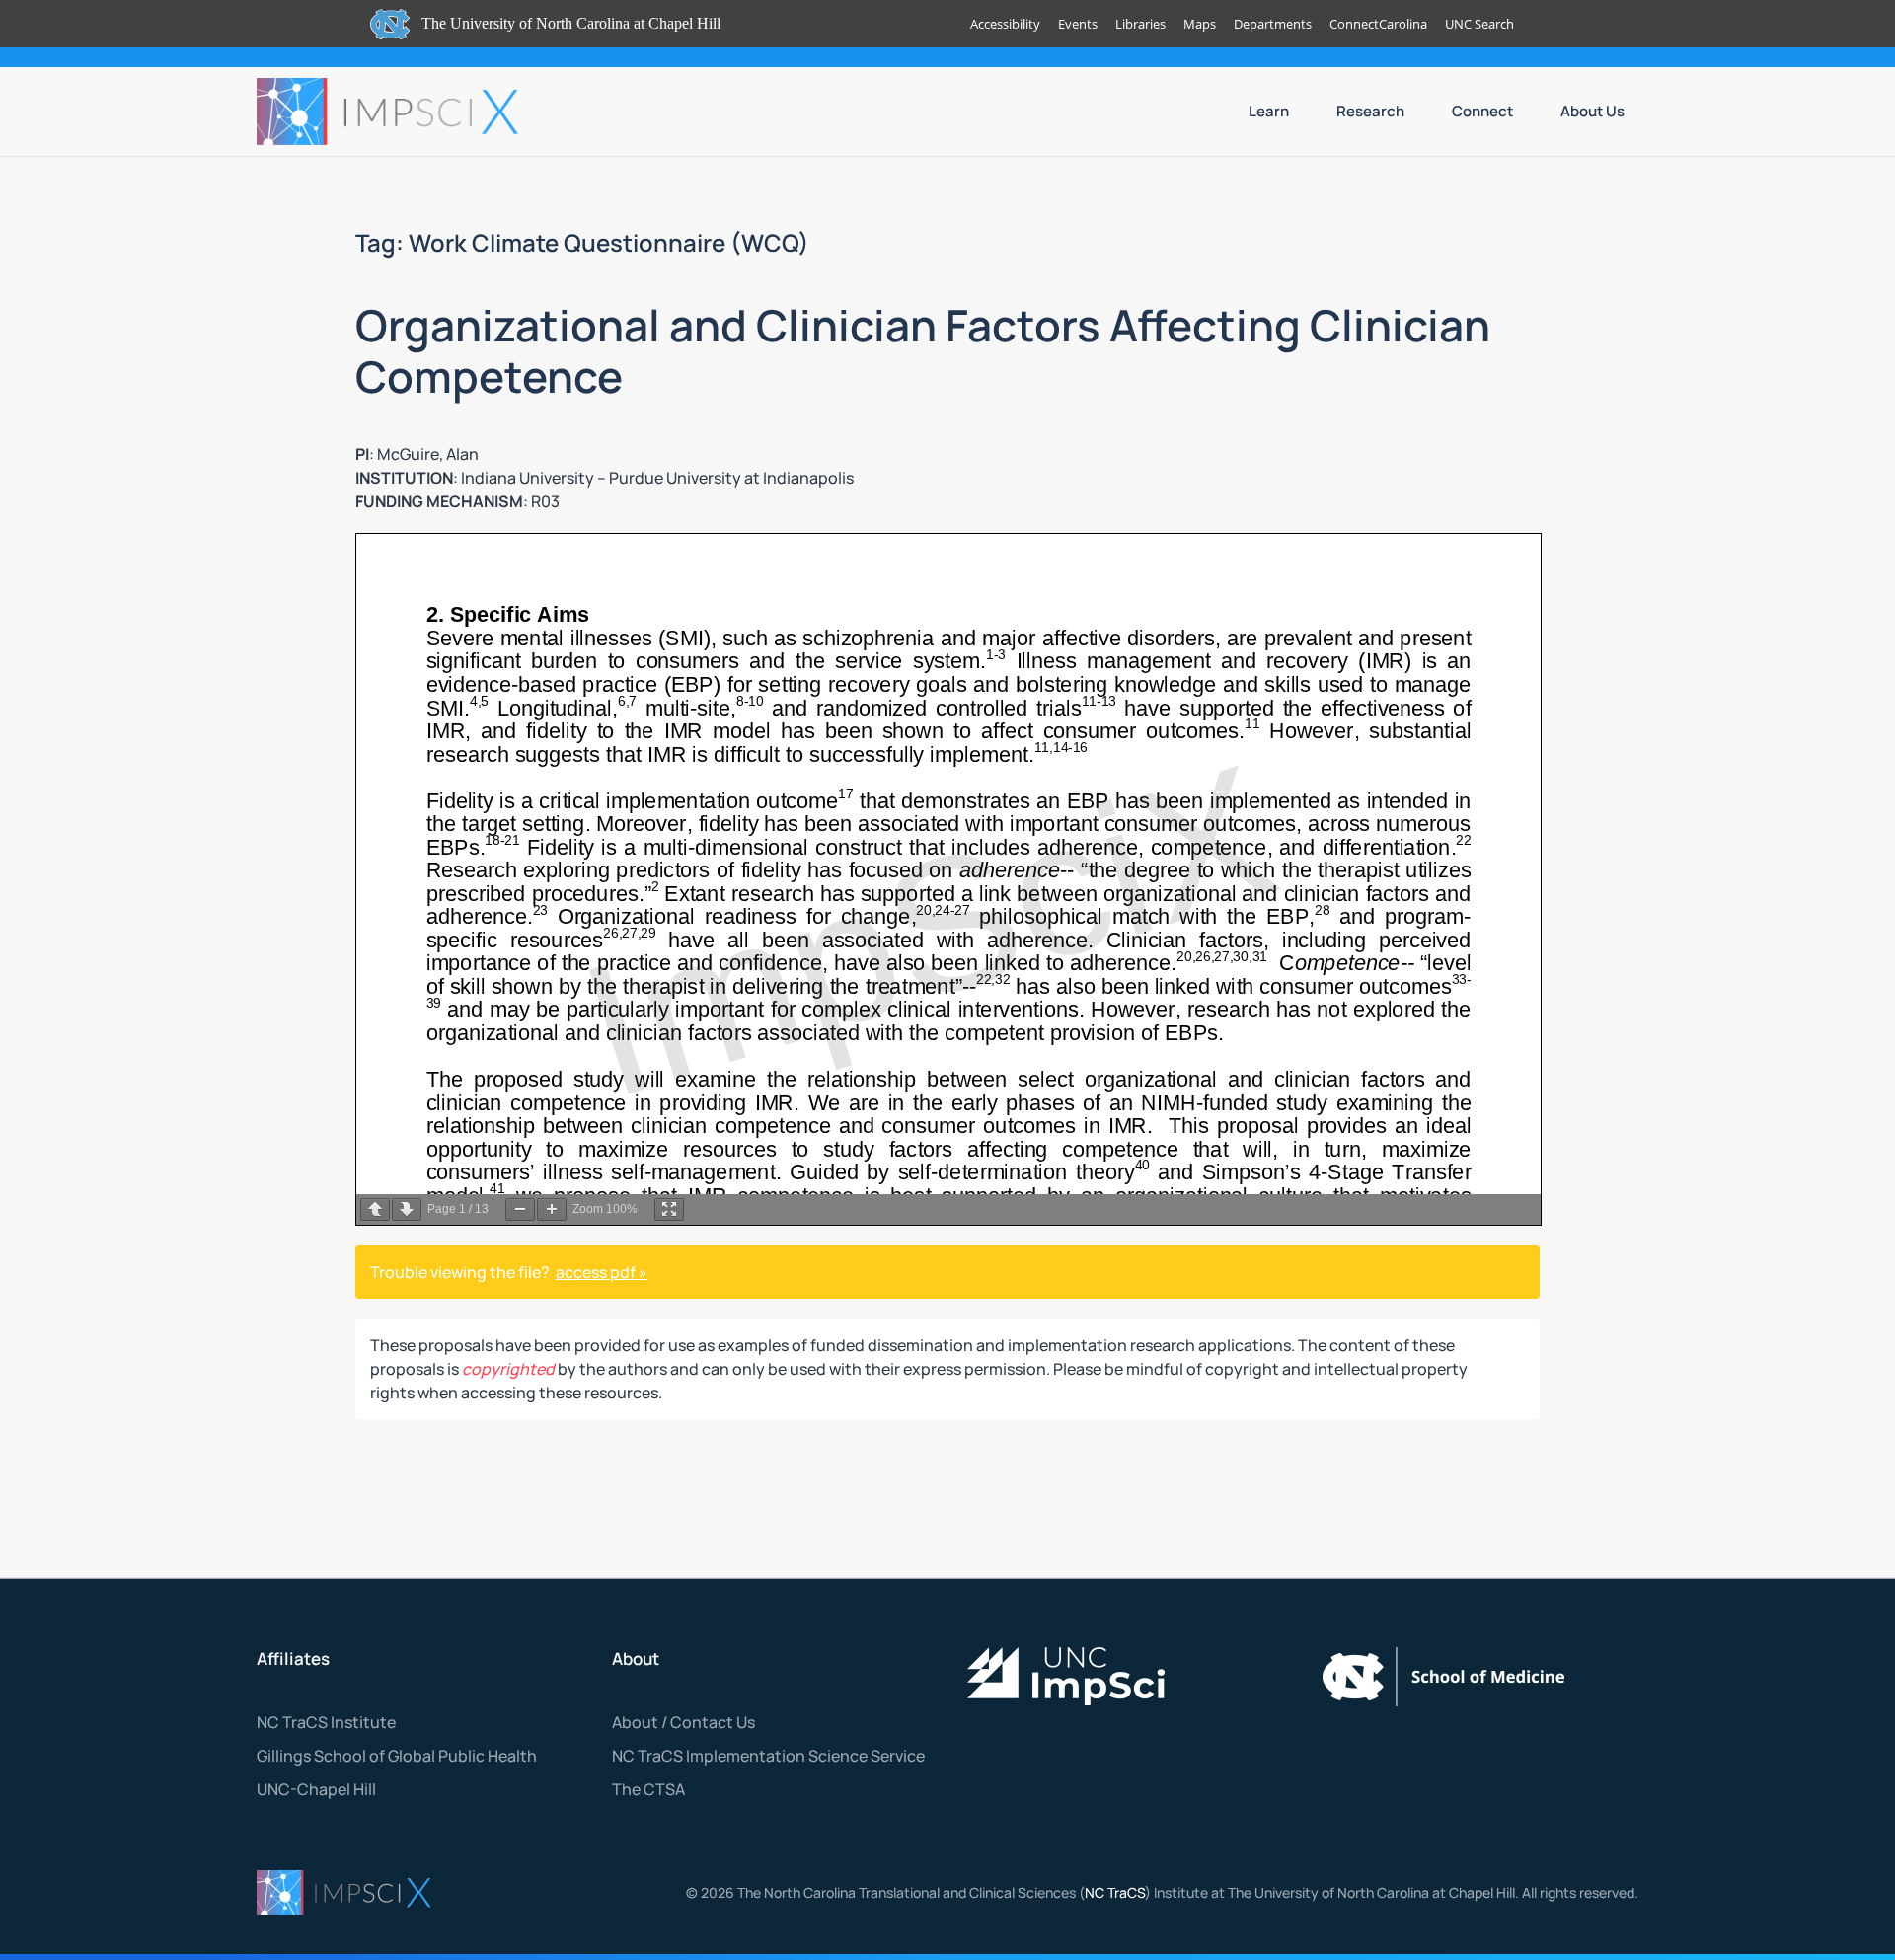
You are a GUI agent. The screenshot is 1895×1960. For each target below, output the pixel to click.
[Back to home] (390, 112)
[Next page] (407, 1209)
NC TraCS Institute (326, 1722)
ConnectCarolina (1378, 24)
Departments (1273, 24)
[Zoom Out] (520, 1209)
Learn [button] (1269, 111)
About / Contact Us (683, 1722)
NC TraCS (1115, 1892)
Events (1078, 24)
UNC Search (1479, 24)
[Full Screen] (669, 1209)
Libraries (1140, 24)
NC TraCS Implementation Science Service (768, 1756)
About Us (1592, 111)
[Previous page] (375, 1209)
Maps (1200, 24)
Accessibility (1005, 24)
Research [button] (1370, 111)
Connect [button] (1482, 111)
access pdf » (602, 1272)
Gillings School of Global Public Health (397, 1756)
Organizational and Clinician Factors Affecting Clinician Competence (923, 351)
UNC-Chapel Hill (316, 1789)
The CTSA (648, 1789)
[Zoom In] (552, 1209)
